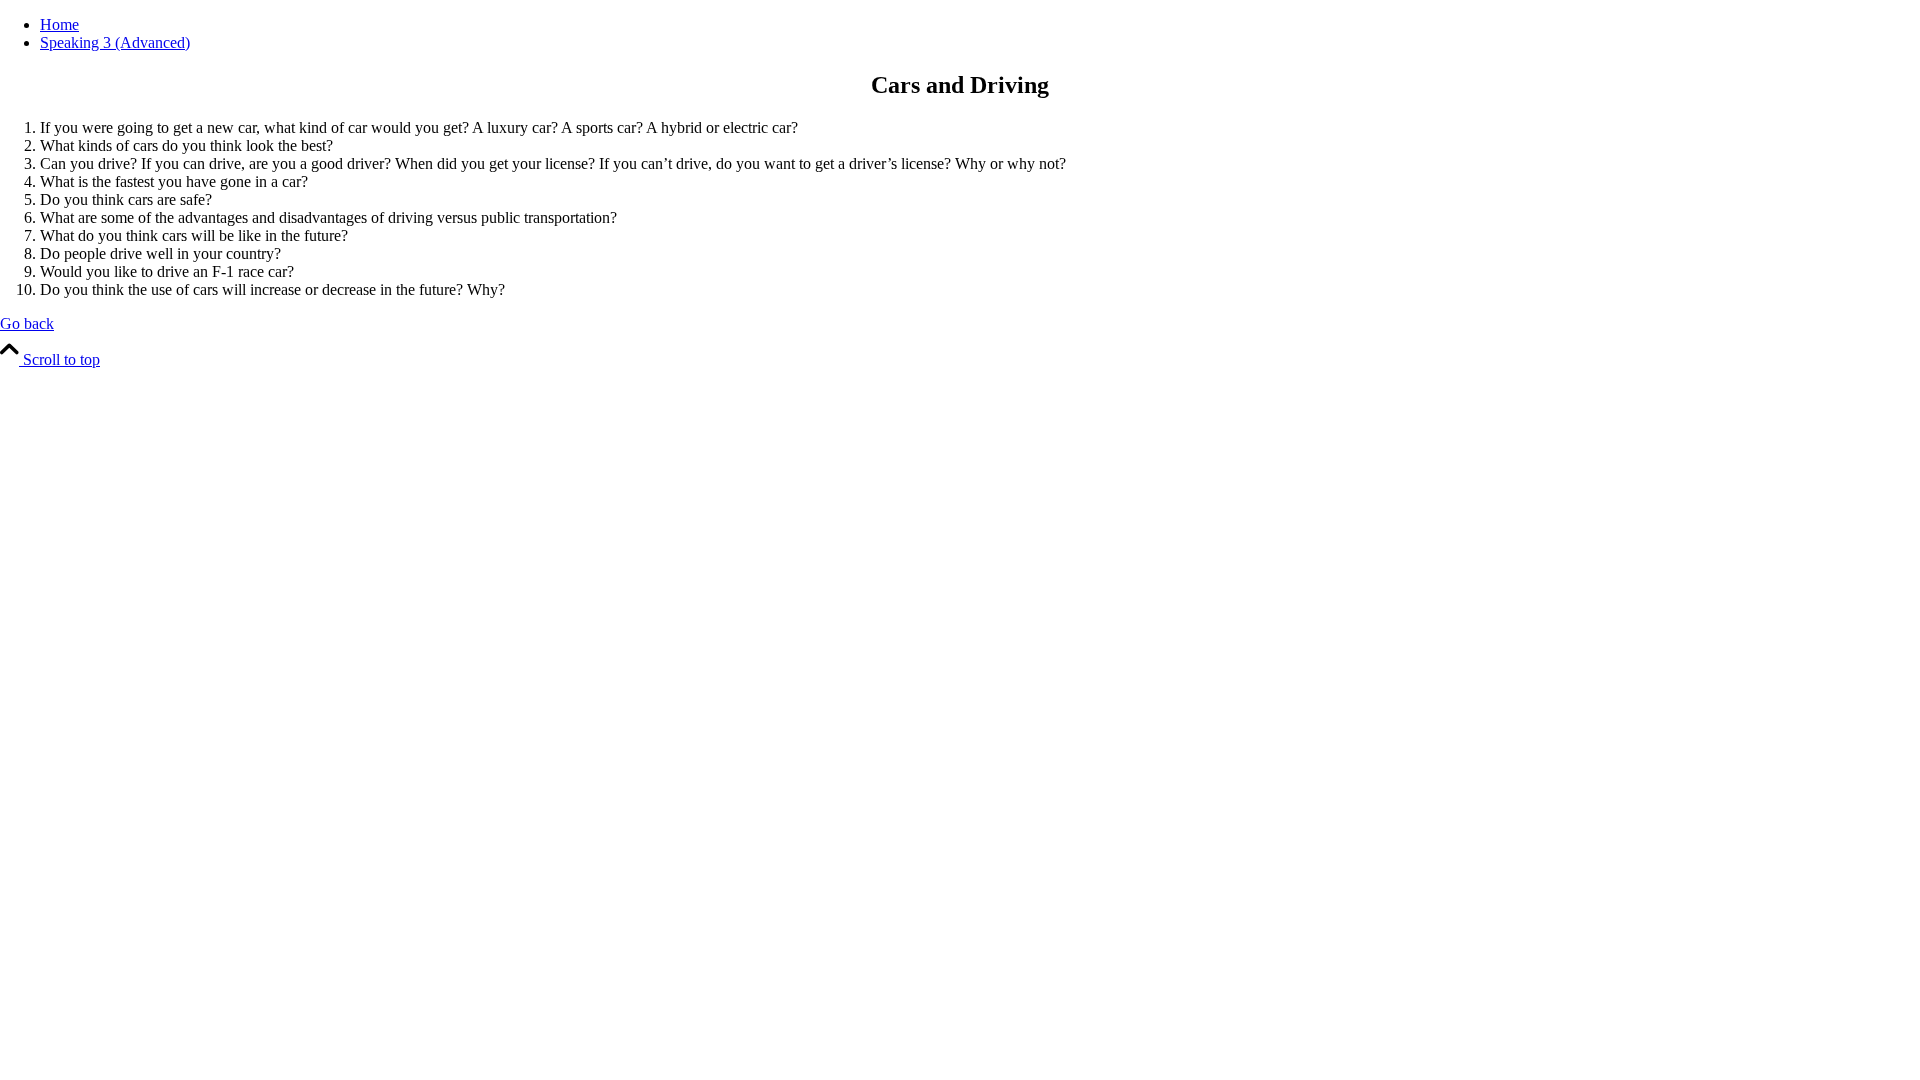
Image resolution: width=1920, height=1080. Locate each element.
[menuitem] (980, 25)
